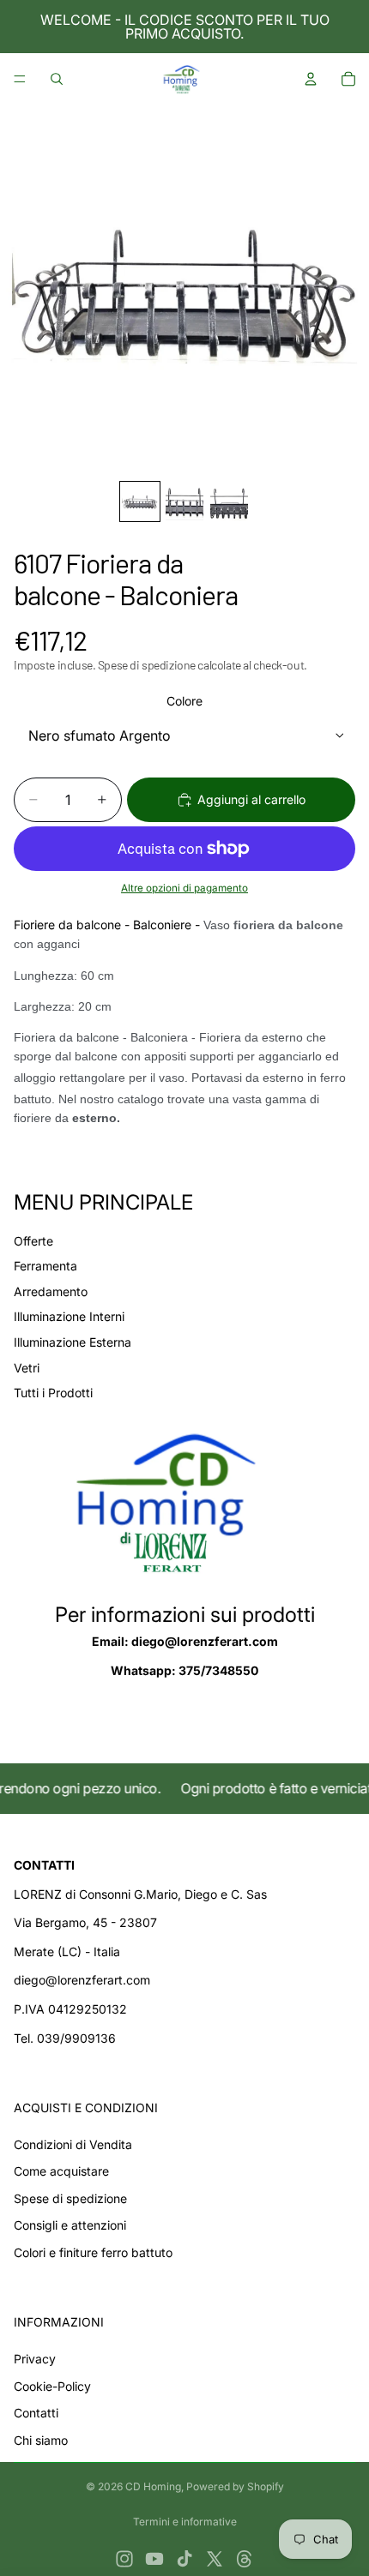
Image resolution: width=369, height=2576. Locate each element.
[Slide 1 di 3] (140, 501)
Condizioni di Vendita (73, 2144)
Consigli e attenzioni (70, 2225)
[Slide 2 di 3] (184, 501)
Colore (184, 701)
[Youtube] (154, 2559)
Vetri (27, 1368)
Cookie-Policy (52, 2386)
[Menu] (20, 79)
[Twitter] (215, 2559)
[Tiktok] (184, 2559)
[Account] (311, 79)
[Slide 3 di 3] (229, 501)
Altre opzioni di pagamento (184, 888)
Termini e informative (185, 2522)
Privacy (35, 2359)
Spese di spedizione (70, 2198)
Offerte (33, 1241)
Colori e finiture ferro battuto (93, 2252)
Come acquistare (61, 2171)
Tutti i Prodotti (53, 1393)
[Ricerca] (57, 79)
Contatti (36, 2413)
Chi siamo (41, 2440)
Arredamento (51, 1291)
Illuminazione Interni (69, 1316)
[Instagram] (124, 2559)
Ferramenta (45, 1266)
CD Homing (153, 2486)
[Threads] (245, 2559)
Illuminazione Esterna (73, 1342)
